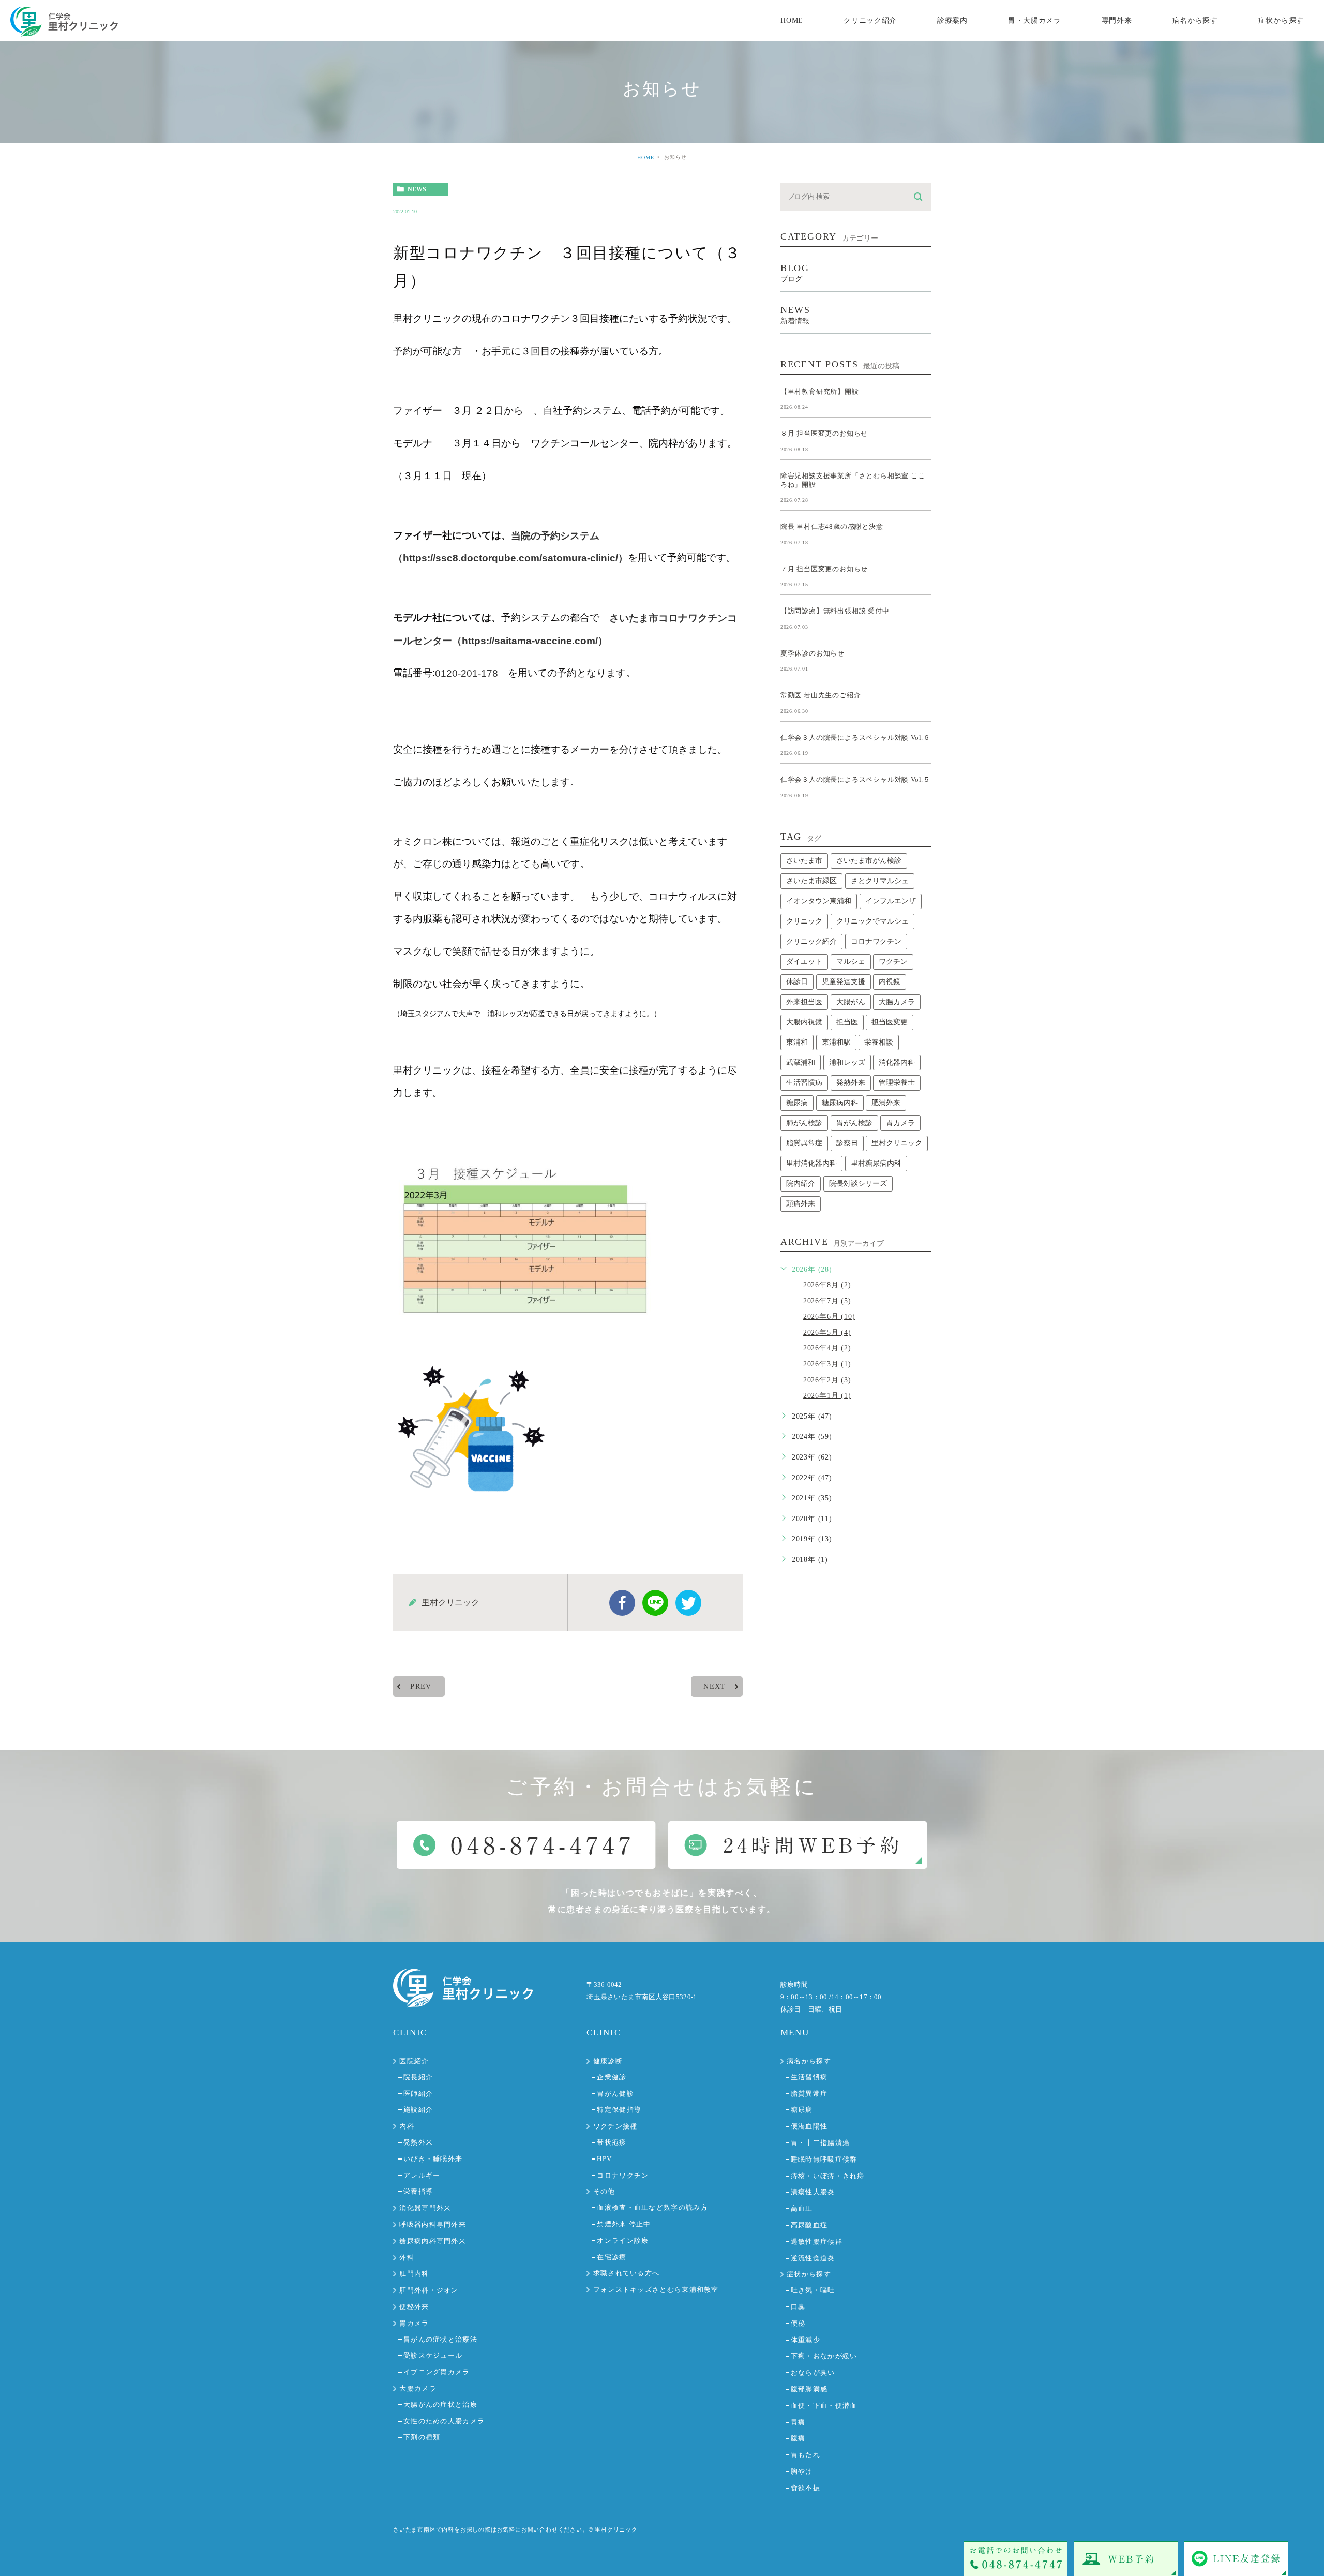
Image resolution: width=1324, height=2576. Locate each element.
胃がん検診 (854, 1123)
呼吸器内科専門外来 (433, 2224)
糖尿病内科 (840, 1103)
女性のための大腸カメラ (444, 2421)
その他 (604, 2191)
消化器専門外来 (425, 2208)
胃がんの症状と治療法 (440, 2339)
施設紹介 (418, 2110)
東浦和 (797, 1042)
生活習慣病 (804, 1083)
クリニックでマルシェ (872, 921)
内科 (407, 2126)
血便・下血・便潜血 (824, 2406)
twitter (688, 1603)
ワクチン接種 (615, 2126)
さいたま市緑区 (811, 881)
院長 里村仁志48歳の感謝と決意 (832, 526)
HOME (646, 158)
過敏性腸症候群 (817, 2242)
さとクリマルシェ (880, 881)
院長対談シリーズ (858, 1183)
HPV (604, 2159)
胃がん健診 (615, 2094)
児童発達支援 (844, 982)
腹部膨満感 (809, 2389)
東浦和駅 (836, 1042)
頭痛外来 (801, 1204)
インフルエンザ (891, 901)
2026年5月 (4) (827, 1332)
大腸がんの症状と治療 (440, 2404)
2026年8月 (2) (827, 1285)
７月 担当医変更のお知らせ (824, 568)
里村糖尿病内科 (876, 1163)
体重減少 (806, 2340)
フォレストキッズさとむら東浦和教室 (656, 2290)
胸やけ (802, 2471)
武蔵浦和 (801, 1062)
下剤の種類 (422, 2437)
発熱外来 (851, 1083)
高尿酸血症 (809, 2225)
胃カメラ (900, 1123)
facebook (622, 1603)
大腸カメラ (897, 1002)
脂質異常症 (804, 1143)
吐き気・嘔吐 (813, 2290)
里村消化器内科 (811, 1163)
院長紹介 (418, 2077)
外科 (407, 2258)
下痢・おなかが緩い (824, 2356)
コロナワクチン (876, 941)
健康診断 (608, 2061)
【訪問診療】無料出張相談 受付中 (835, 611)
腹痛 (798, 2438)
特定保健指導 (619, 2110)
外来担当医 (804, 1002)
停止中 (624, 2224)
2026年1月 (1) (827, 1396)
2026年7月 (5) (827, 1301)
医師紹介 (418, 2094)
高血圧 (802, 2208)
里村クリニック (897, 1143)
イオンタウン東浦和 (819, 901)
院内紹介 (801, 1183)
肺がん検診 (804, 1123)
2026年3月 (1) (827, 1364)
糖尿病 (797, 1103)
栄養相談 (879, 1042)
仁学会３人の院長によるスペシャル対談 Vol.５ (855, 779)
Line (655, 1603)
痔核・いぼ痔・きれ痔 (828, 2176)
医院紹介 (414, 2061)
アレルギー (422, 2175)
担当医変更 (890, 1022)
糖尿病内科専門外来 (433, 2241)
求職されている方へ (627, 2273)
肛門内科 (414, 2274)
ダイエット (804, 962)
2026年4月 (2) (827, 1348)
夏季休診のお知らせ (813, 653)
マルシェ (851, 962)
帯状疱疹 (612, 2142)
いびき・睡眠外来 (433, 2159)
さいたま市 (804, 861)
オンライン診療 (623, 2240)
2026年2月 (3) (827, 1380)
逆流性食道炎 (813, 2258)
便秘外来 (414, 2307)
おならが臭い (813, 2372)
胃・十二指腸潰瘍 (820, 2143)
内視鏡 (890, 982)
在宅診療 (612, 2257)
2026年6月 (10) (829, 1316)
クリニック (804, 921)
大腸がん (851, 1002)
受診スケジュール (433, 2355)
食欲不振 (806, 2488)
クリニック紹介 (811, 941)
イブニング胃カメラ (437, 2372)
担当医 (847, 1022)
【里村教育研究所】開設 (820, 391)
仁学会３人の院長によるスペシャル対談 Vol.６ (855, 737)
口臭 (798, 2307)
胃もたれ (806, 2455)
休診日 (797, 982)
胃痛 (798, 2422)
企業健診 (612, 2077)
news (417, 189)
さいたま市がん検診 (869, 861)
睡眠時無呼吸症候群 (824, 2159)
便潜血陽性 (809, 2126)
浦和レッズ (847, 1062)
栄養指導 (418, 2191)
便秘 (798, 2323)
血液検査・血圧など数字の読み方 (652, 2207)
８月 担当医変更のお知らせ (824, 433)
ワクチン (893, 962)
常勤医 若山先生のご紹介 (821, 695)
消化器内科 (897, 1062)
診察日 (847, 1143)
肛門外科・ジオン (429, 2290)
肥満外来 (886, 1103)
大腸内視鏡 (804, 1022)
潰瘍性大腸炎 (813, 2192)
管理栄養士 (897, 1083)
